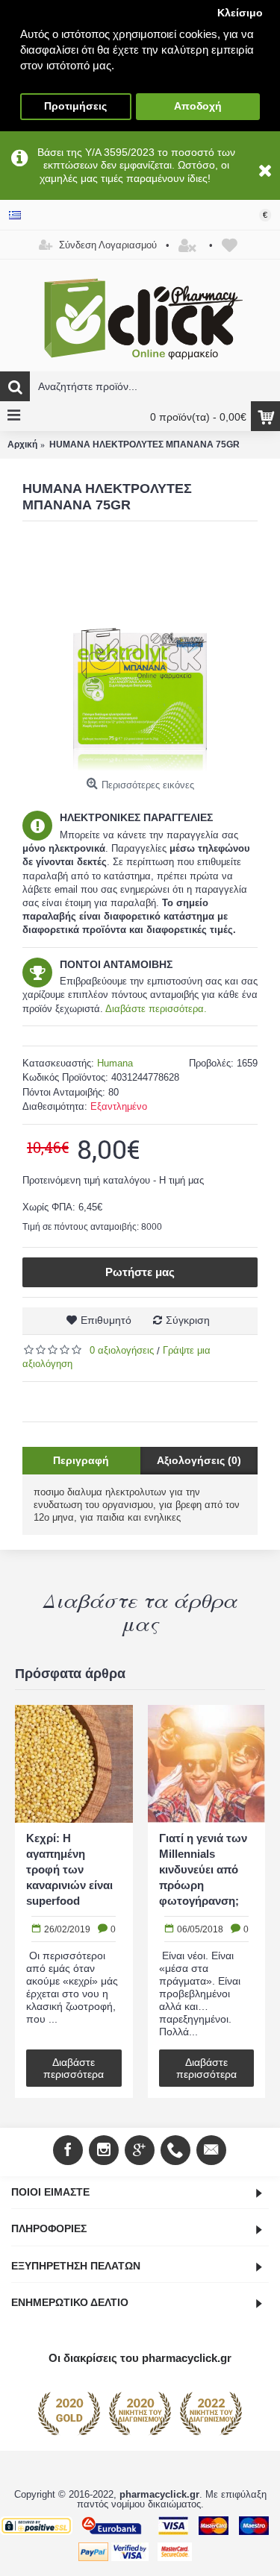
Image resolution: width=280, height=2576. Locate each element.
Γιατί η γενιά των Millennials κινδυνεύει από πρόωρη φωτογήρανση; (203, 1869)
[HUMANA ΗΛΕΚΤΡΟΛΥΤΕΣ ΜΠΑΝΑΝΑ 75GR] (140, 654)
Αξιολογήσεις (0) (199, 1460)
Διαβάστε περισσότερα (74, 2068)
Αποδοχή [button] (198, 106)
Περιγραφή (81, 1460)
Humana (115, 1063)
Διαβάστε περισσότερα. (156, 1009)
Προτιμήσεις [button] (75, 106)
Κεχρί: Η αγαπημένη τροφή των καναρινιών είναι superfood (69, 1869)
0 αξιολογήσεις (122, 1350)
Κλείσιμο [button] (240, 13)
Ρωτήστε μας (140, 1272)
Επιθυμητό (106, 1320)
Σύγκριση (188, 1320)
